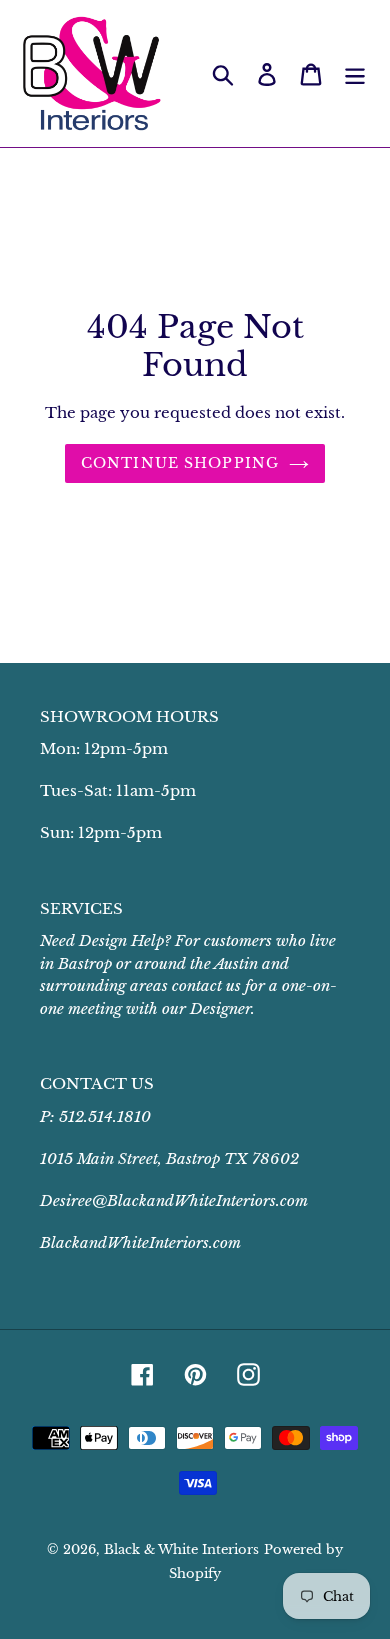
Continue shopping (180, 463)
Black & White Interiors (181, 1549)
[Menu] (355, 73)
